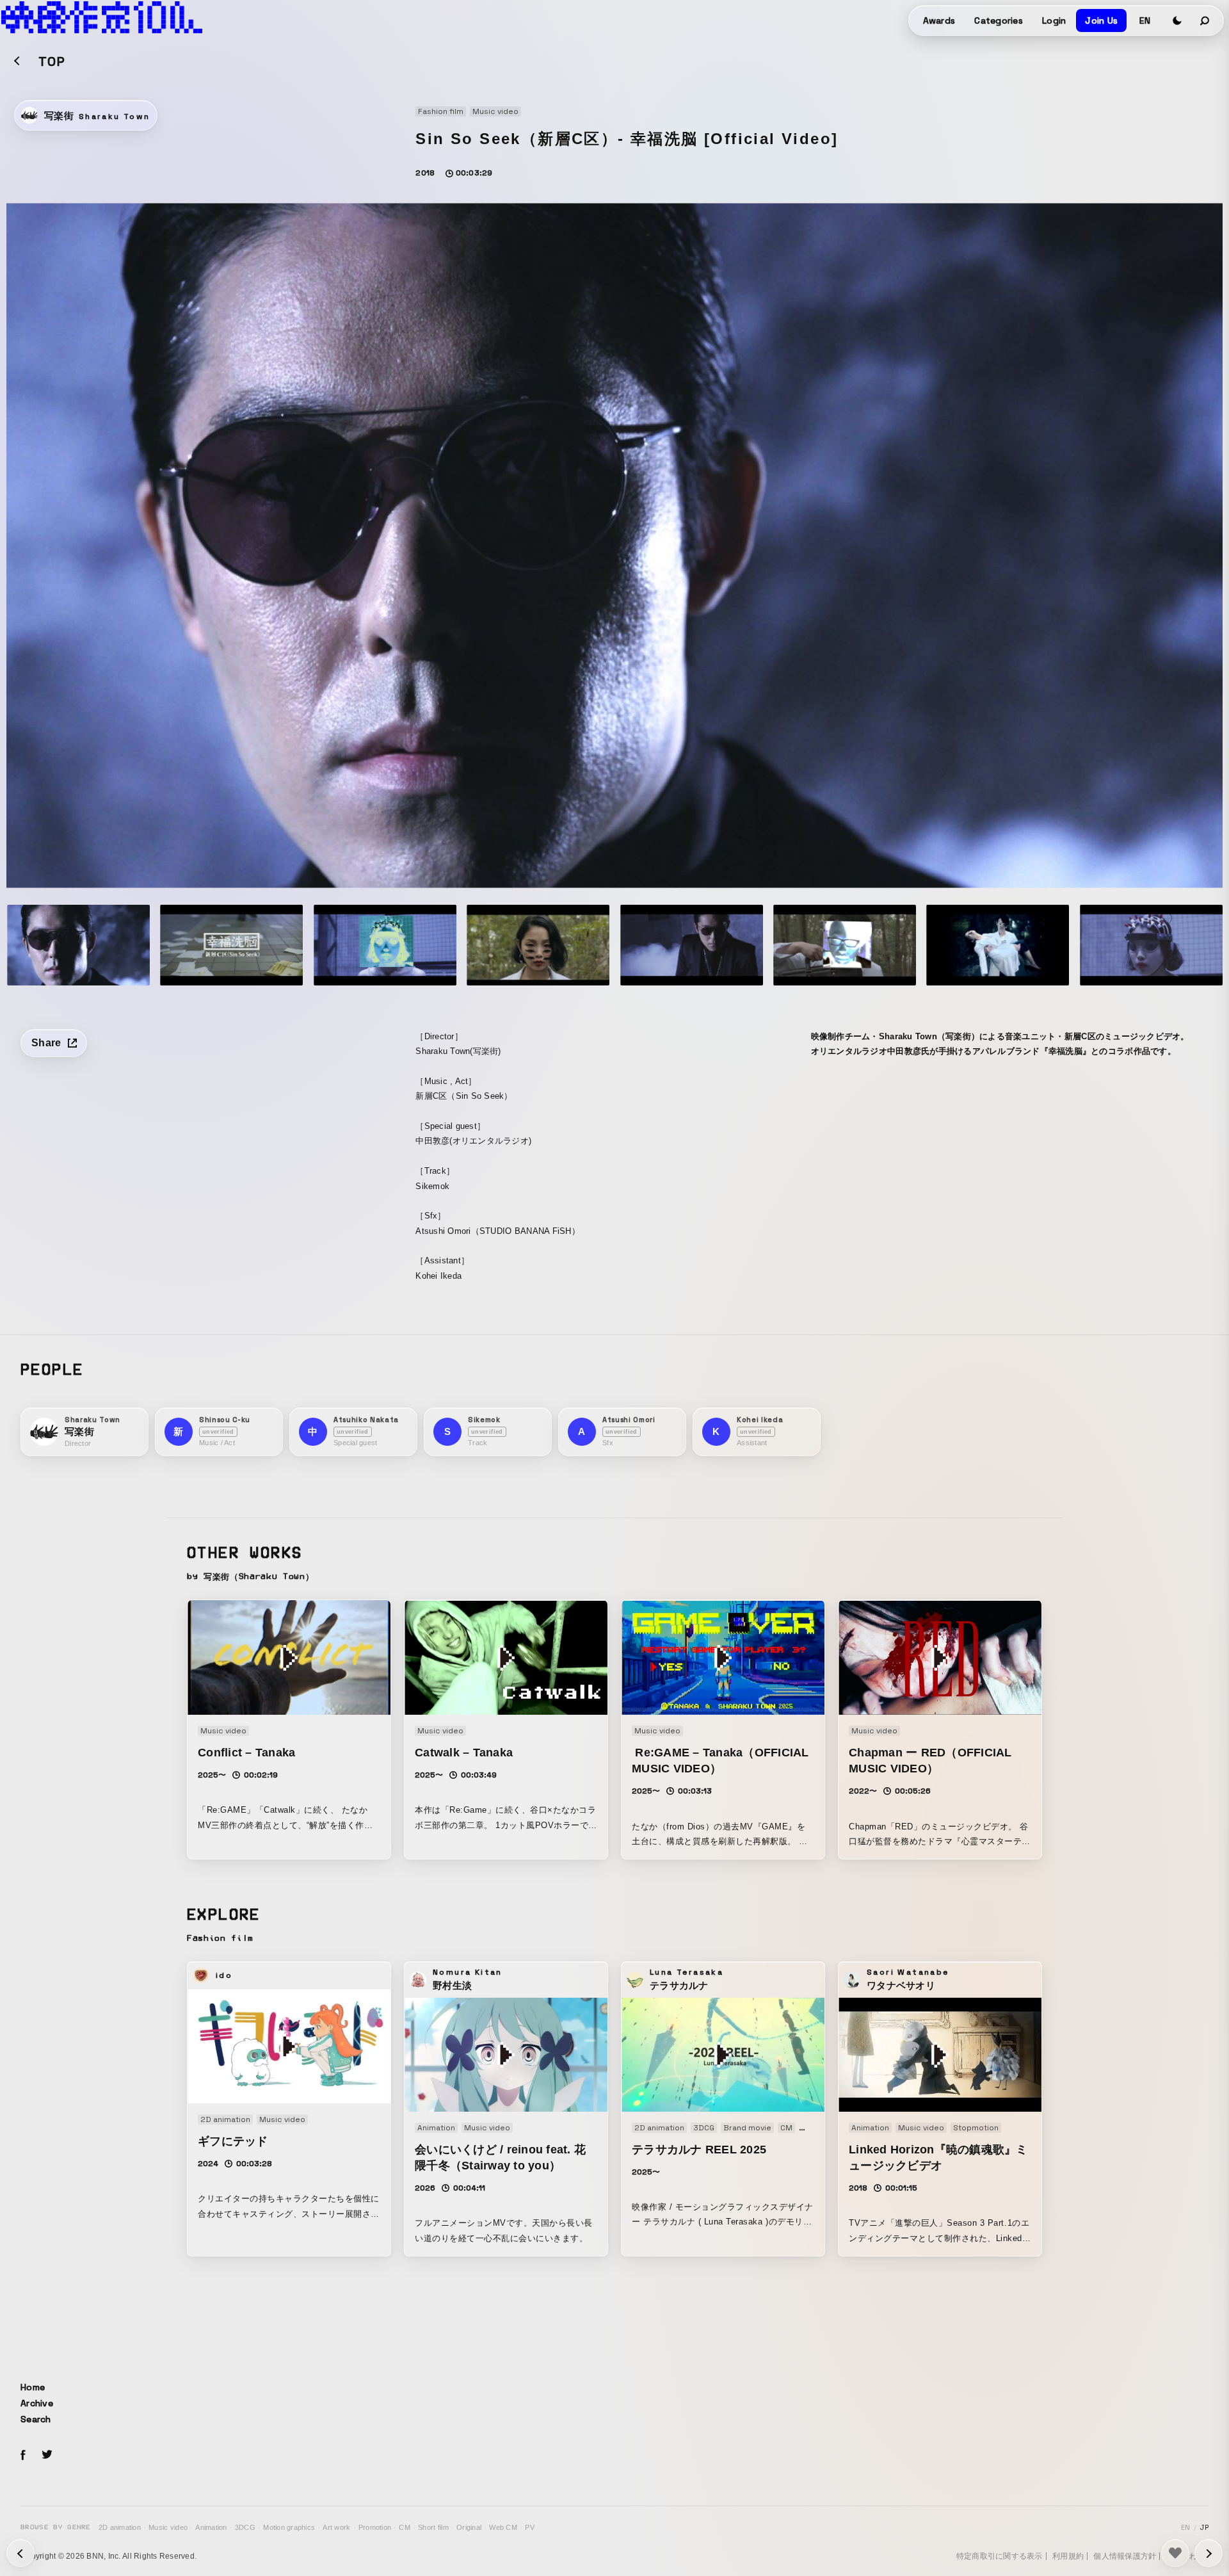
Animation (211, 2527)
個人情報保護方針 (1125, 2556)
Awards (939, 20)
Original (469, 2527)
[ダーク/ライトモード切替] (1177, 20)
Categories (999, 20)
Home (33, 2387)
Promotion (375, 2527)
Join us (1101, 20)
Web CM (503, 2527)
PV (530, 2527)
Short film (433, 2527)
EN (1145, 20)
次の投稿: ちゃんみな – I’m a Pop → (20, 2553)
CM (405, 2527)
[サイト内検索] (1205, 20)
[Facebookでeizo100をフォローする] (23, 2457)
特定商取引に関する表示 (1000, 2556)
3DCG (245, 2527)
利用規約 (1068, 2556)
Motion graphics (289, 2527)
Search (36, 2419)
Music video (168, 2527)
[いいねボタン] (1175, 2553)
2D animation (120, 2527)
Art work (336, 2527)
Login (1054, 20)
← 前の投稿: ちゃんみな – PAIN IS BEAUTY (1209, 2553)
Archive (37, 2403)
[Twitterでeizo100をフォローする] (47, 2457)
